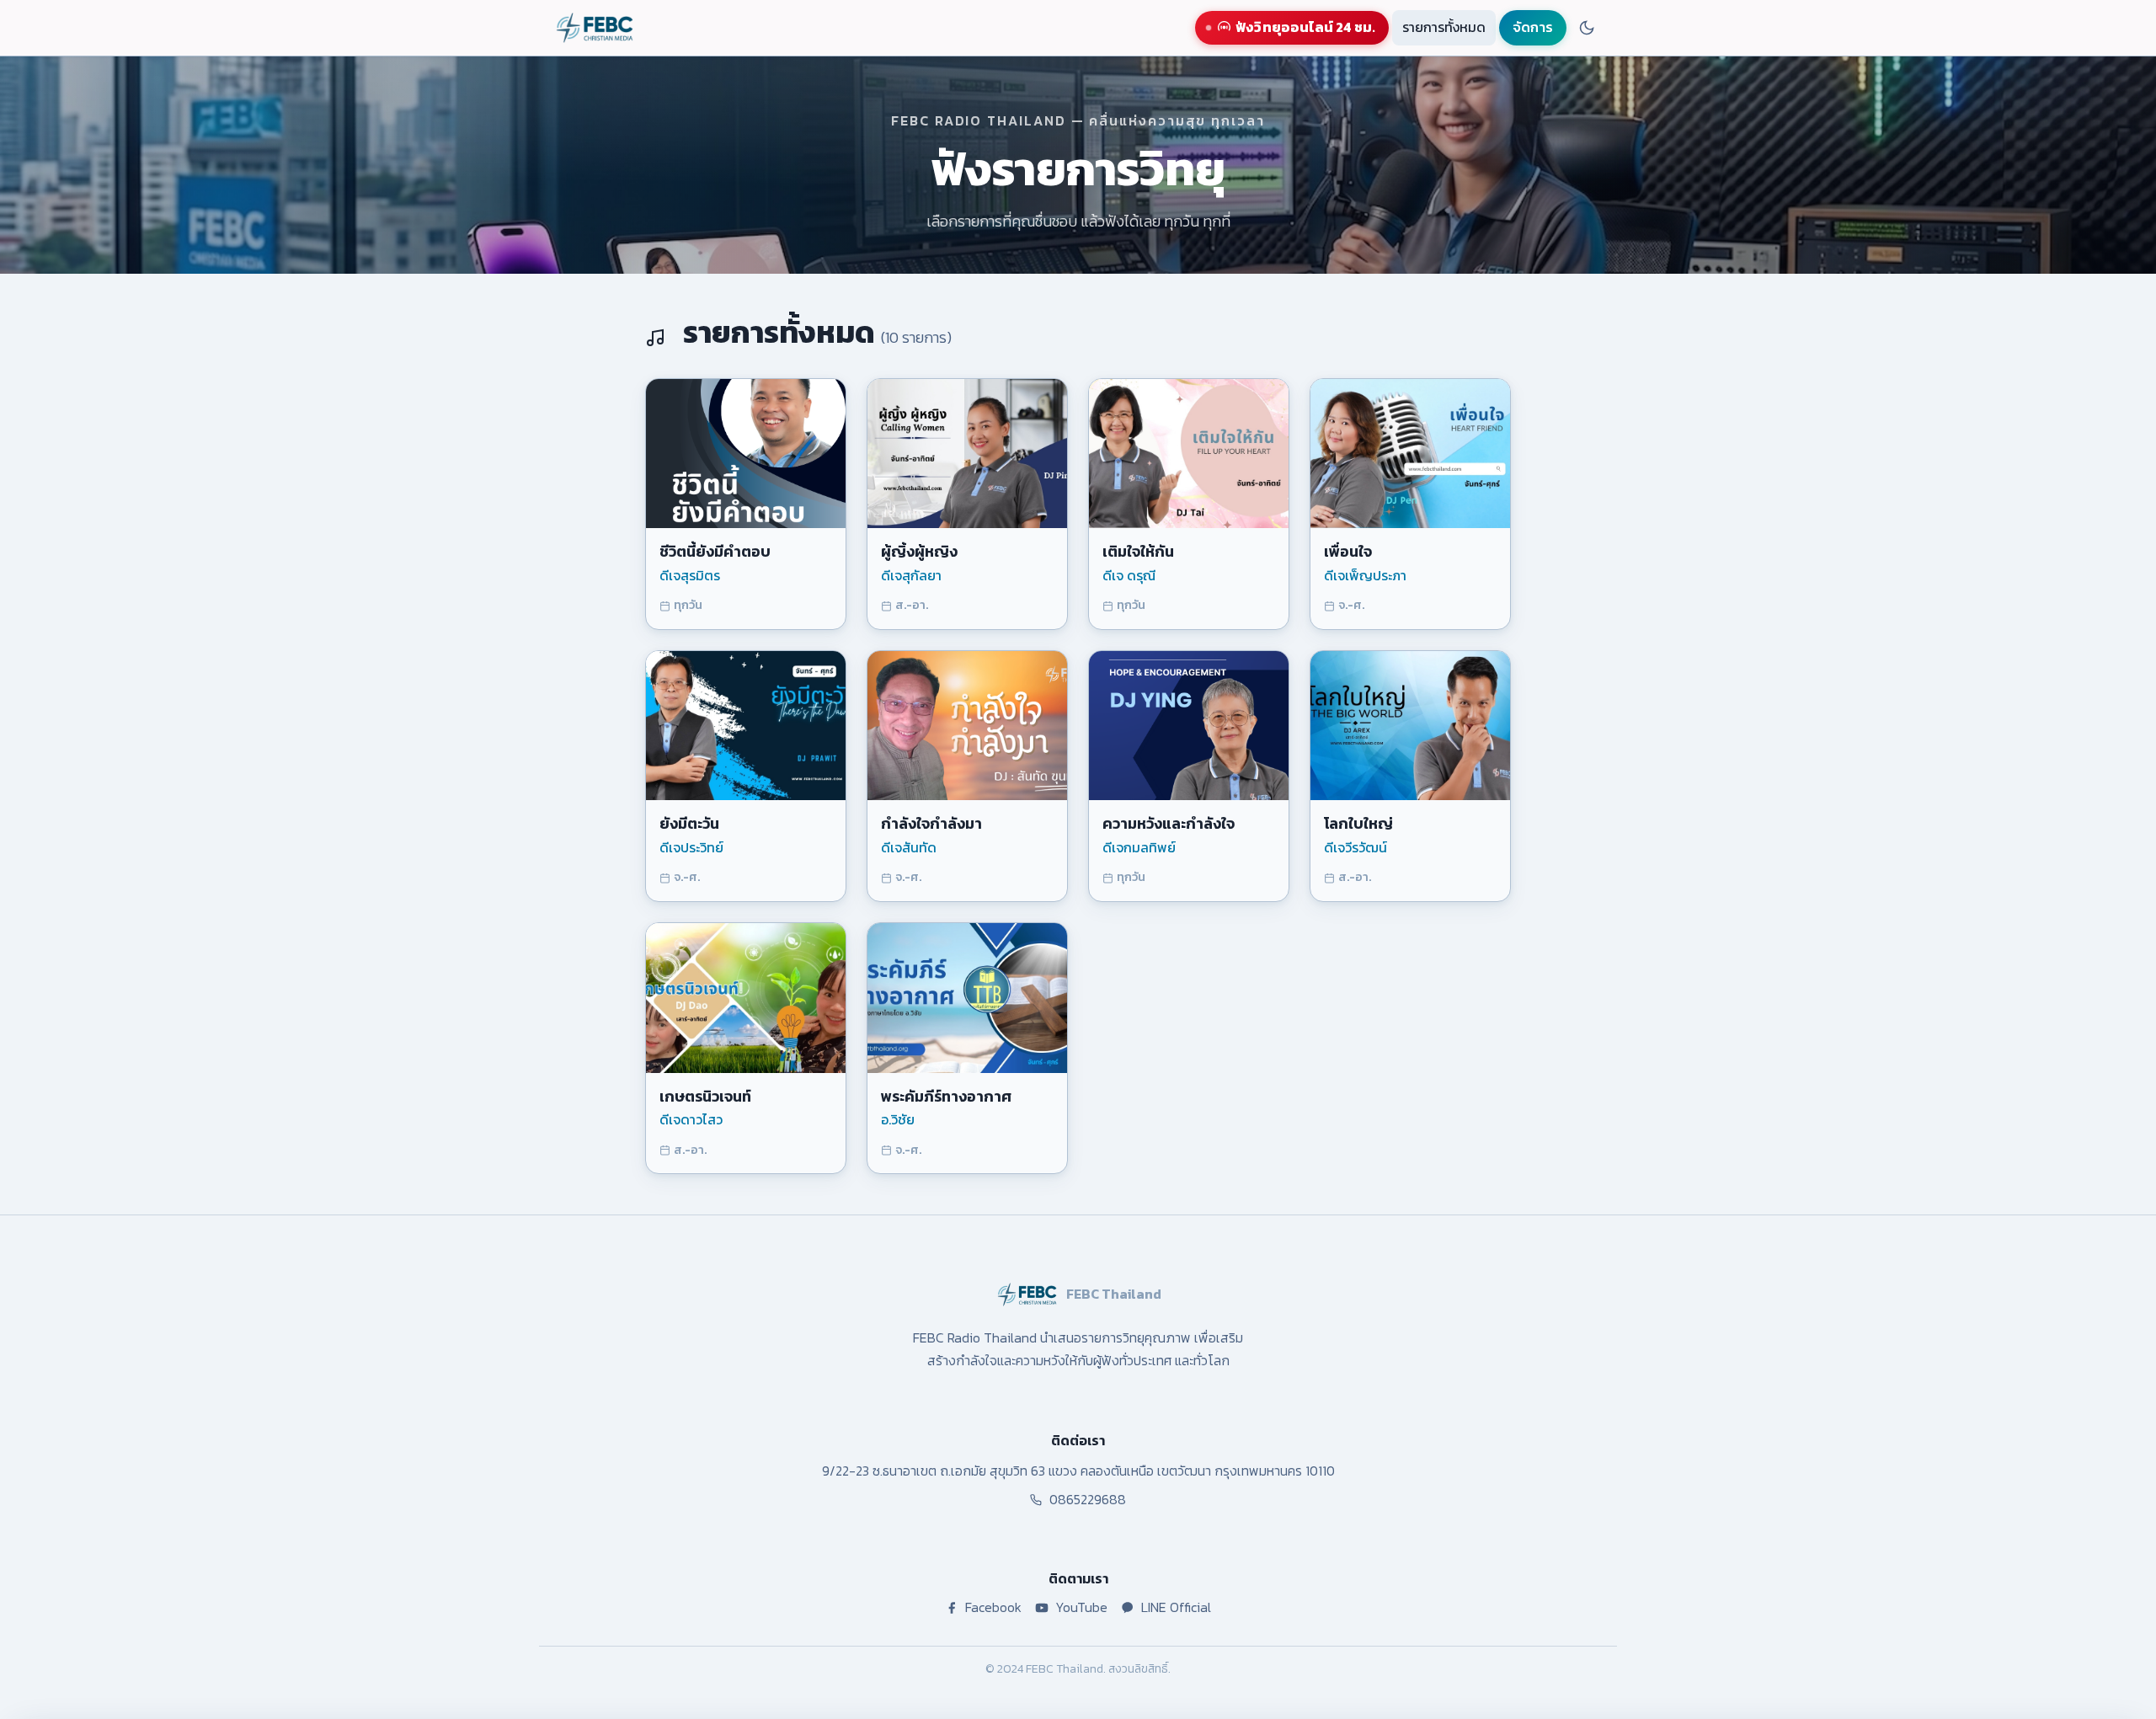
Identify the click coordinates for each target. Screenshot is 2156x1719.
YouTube (1081, 1607)
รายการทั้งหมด (1444, 27)
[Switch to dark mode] (1587, 28)
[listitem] (746, 504)
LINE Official (1176, 1607)
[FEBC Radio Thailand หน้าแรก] (595, 28)
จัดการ (1533, 27)
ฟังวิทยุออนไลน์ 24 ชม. (1305, 27)
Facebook (993, 1607)
